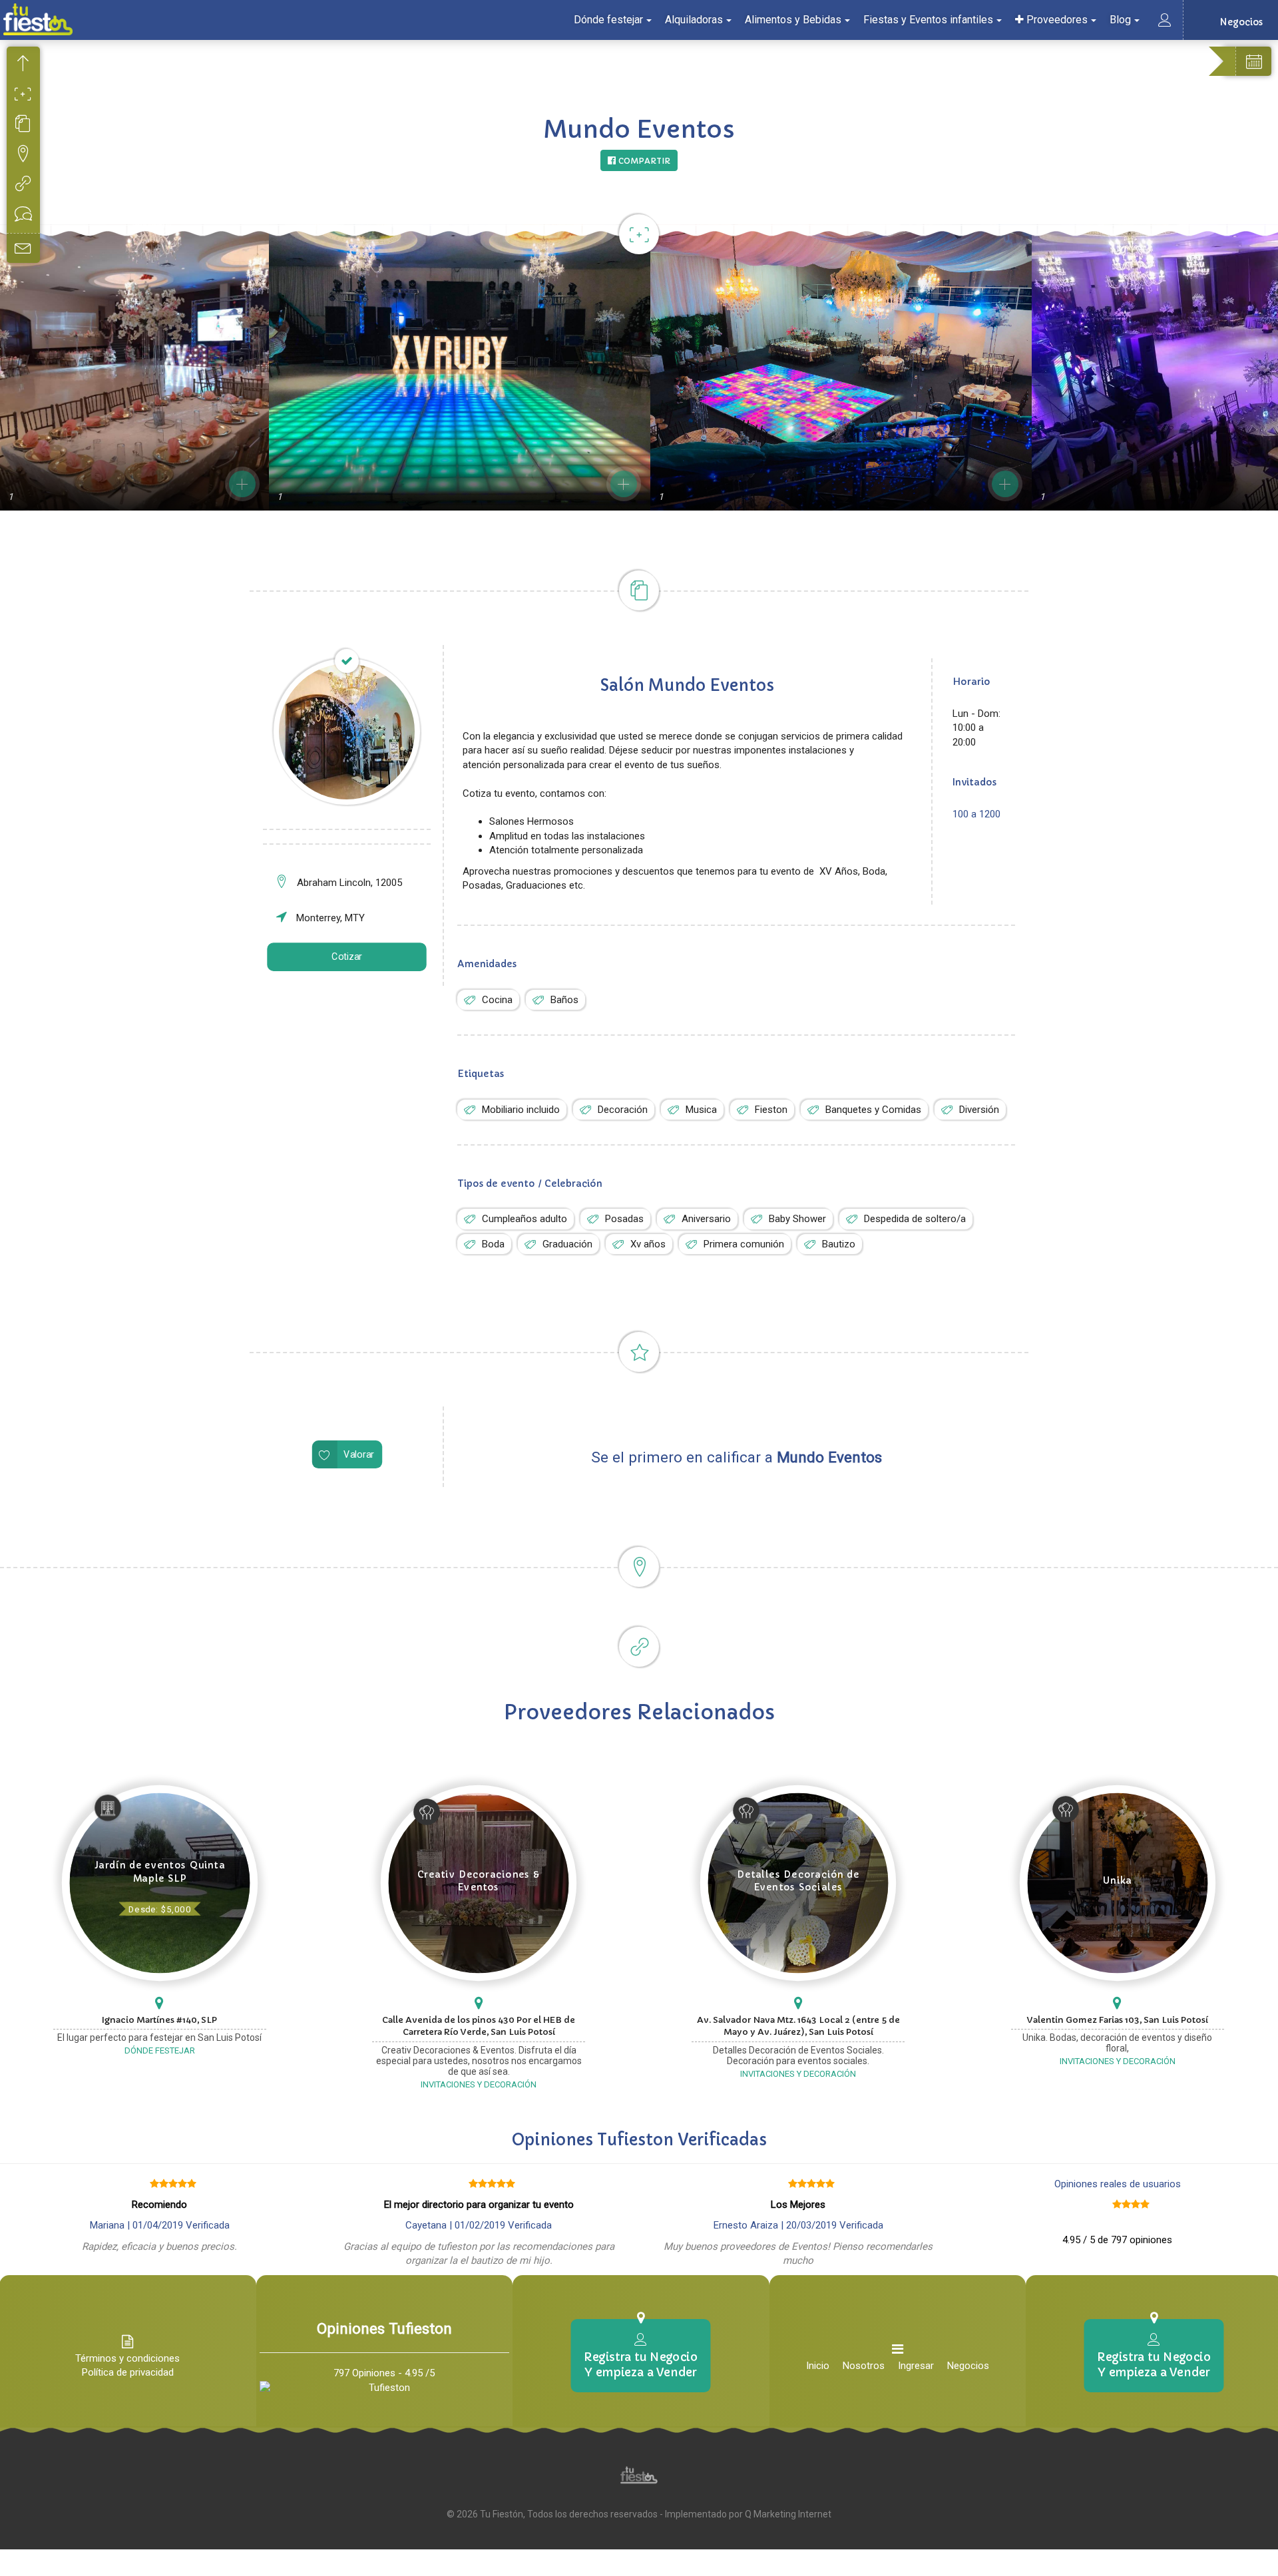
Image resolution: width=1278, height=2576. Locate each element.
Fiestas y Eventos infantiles (928, 20)
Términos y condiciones (127, 2358)
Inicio (818, 2366)
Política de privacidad (128, 2372)
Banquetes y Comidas (873, 1110)
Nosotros (864, 2366)
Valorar (359, 1455)
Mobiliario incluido (521, 1110)
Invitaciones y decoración (479, 2084)
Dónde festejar (608, 20)
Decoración (623, 1110)
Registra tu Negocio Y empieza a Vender (641, 2364)
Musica (701, 1110)
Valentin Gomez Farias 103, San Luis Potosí (1118, 2020)
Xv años (648, 1244)
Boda (493, 1244)
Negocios (968, 2366)
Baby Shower (797, 1219)
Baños (564, 1000)
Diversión (979, 1110)
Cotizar (347, 957)
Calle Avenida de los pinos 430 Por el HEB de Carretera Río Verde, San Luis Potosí (479, 2026)
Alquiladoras (694, 20)
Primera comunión (744, 1244)
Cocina (497, 1000)
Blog (1120, 20)
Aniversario (706, 1219)
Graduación (567, 1244)
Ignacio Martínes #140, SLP (159, 2020)
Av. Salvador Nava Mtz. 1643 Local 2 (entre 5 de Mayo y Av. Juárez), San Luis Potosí (798, 2026)
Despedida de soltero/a (915, 1219)
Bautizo (839, 1244)
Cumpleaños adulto (525, 1219)
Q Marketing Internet (788, 2514)
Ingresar (916, 2366)
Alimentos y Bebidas (793, 20)
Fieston (771, 1110)
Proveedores (1056, 20)
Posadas (624, 1219)
